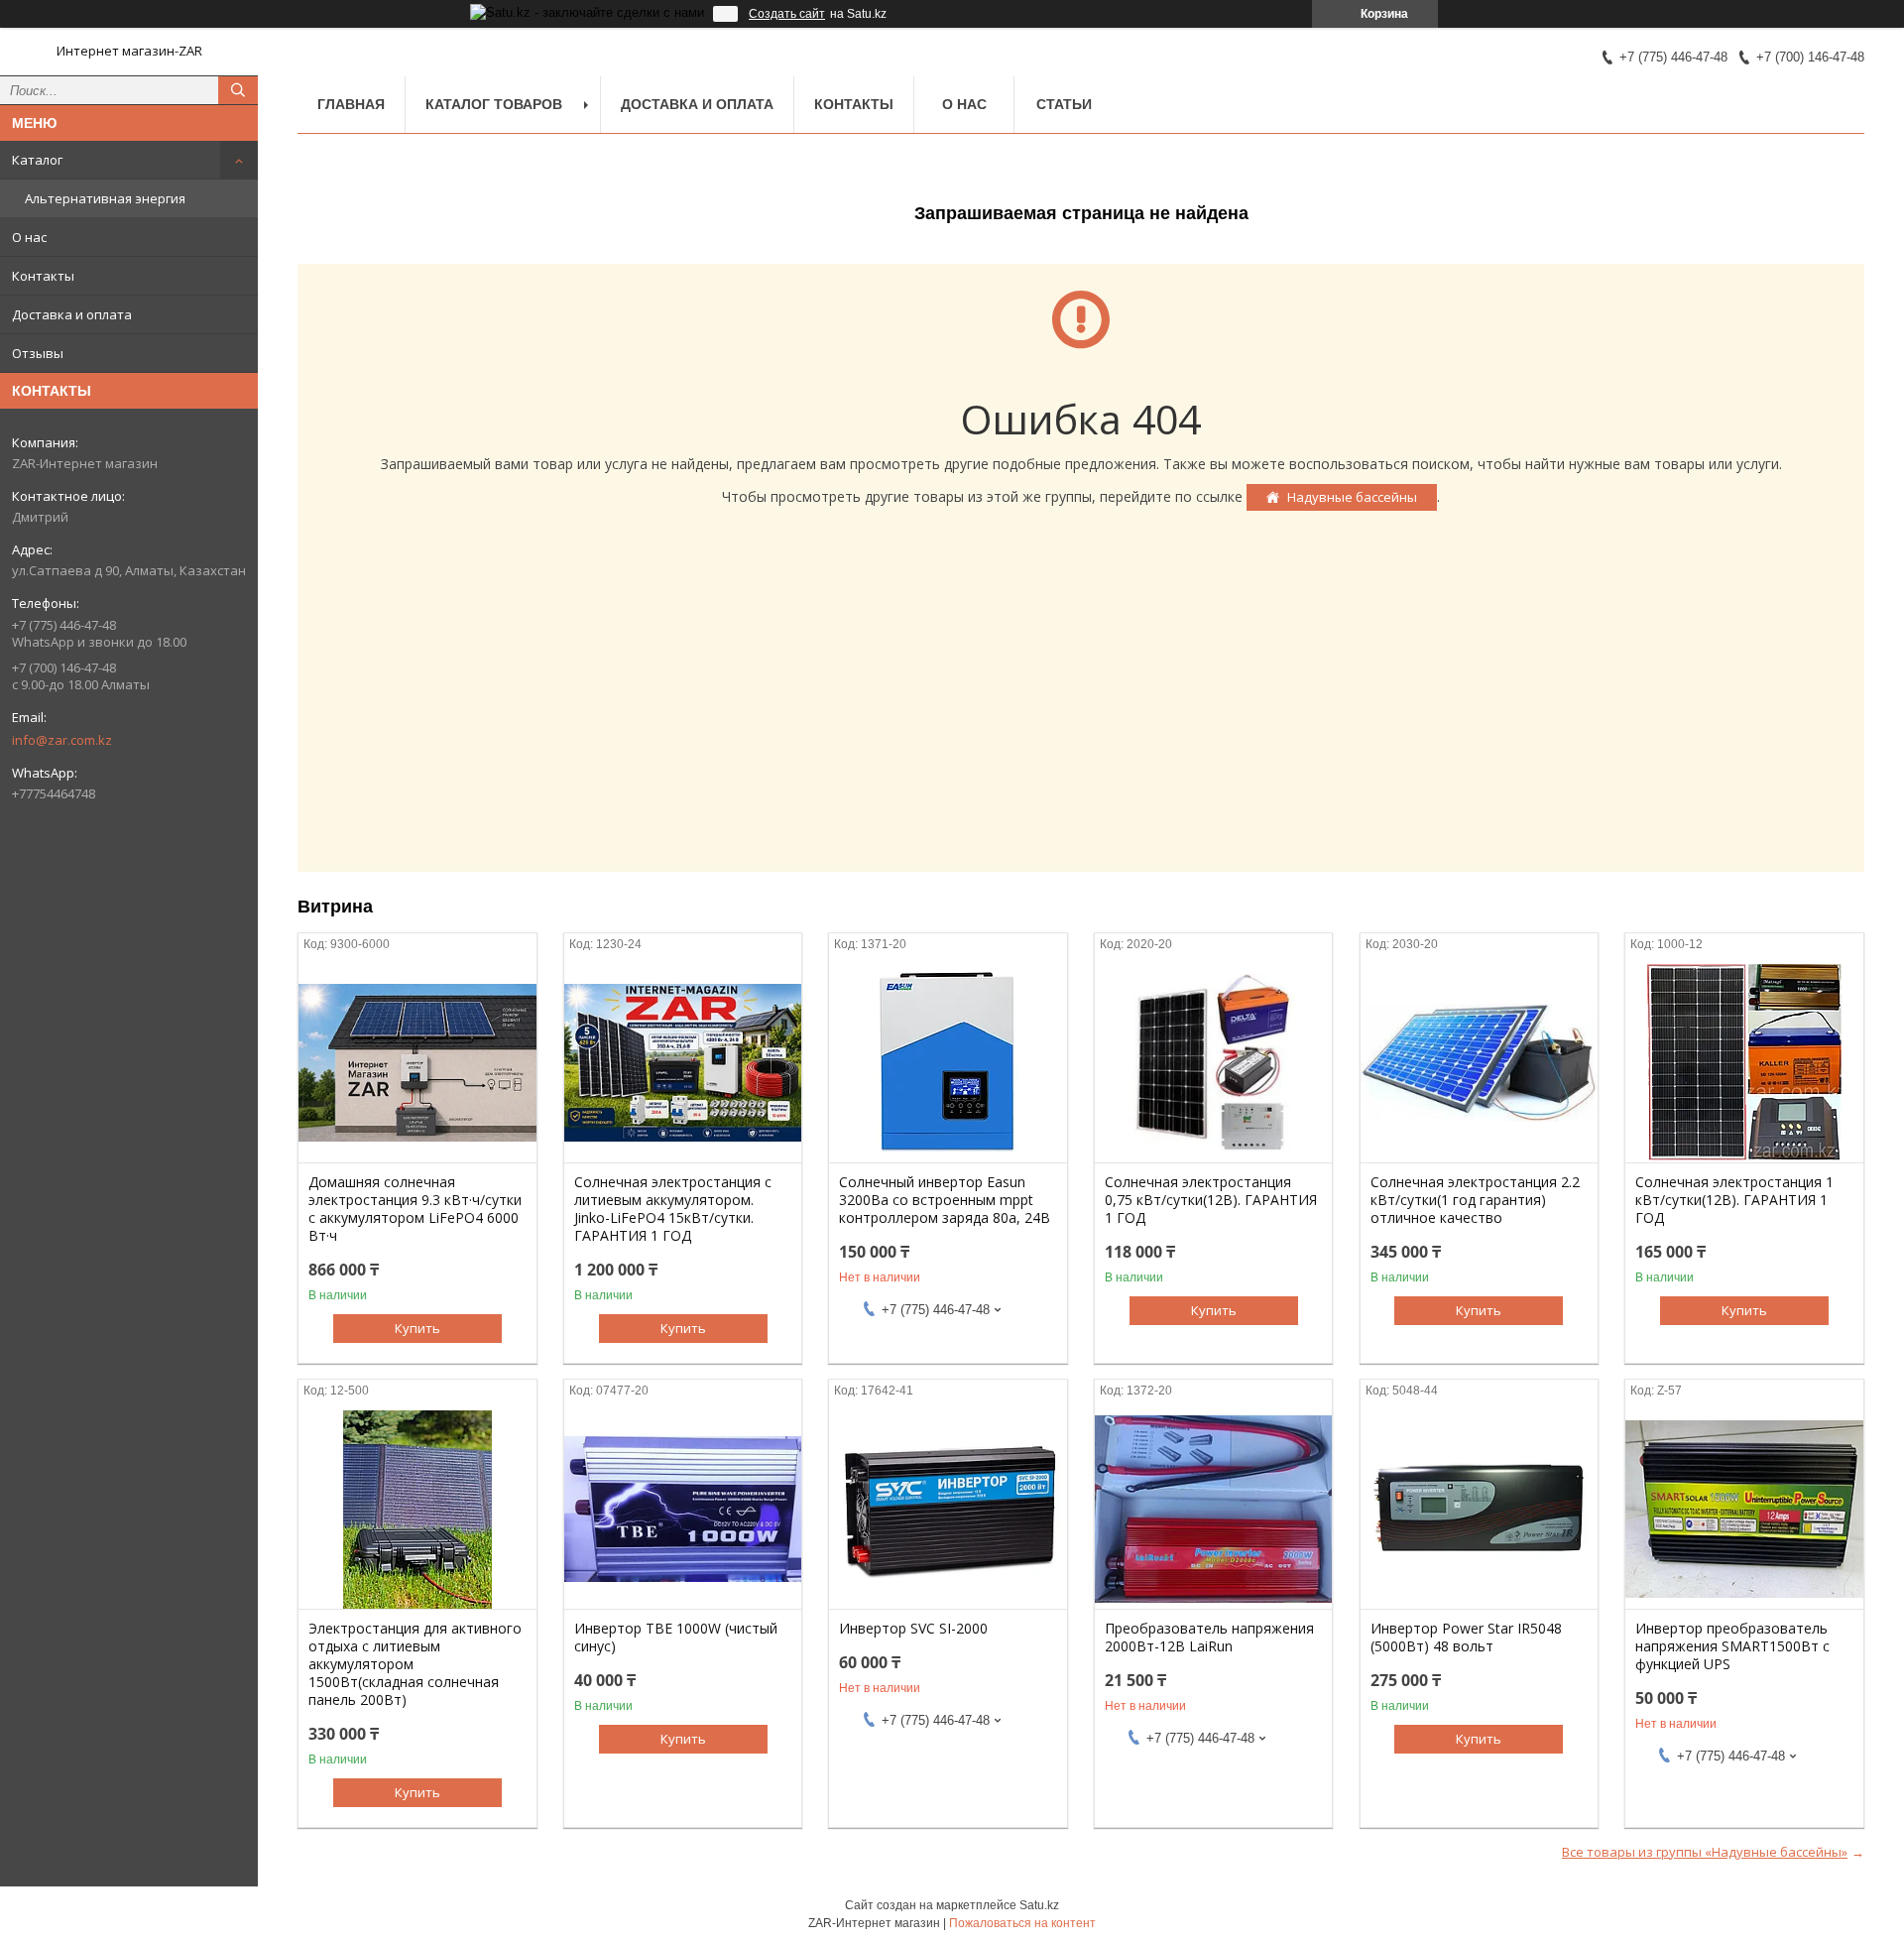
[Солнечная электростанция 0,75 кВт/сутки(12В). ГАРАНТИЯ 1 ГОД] (1213, 1063)
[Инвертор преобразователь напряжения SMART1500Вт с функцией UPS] (1744, 1510)
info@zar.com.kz (62, 740)
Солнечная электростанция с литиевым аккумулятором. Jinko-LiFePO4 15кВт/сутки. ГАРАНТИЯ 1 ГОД (673, 1209)
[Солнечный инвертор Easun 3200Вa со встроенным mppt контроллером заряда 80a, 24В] (948, 1063)
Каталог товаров (494, 104)
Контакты (43, 276)
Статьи (1064, 104)
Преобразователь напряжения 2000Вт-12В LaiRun (1209, 1638)
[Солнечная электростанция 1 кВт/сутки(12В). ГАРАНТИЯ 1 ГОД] (1744, 1063)
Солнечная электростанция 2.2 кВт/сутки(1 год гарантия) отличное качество (1475, 1200)
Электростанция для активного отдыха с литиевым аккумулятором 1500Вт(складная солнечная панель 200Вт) (415, 1664)
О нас (29, 237)
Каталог (37, 160)
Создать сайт (787, 14)
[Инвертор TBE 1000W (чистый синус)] (683, 1510)
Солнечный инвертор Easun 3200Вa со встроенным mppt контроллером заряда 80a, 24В (945, 1200)
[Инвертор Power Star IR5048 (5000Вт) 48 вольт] (1479, 1510)
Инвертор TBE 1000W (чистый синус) (676, 1638)
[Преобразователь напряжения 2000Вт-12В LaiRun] (1213, 1510)
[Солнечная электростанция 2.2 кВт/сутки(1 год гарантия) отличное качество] (1479, 1063)
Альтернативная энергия (105, 198)
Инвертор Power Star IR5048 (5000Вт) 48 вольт (1466, 1638)
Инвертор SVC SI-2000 (913, 1629)
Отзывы (38, 353)
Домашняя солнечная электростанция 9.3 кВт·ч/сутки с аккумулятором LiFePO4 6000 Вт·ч (415, 1209)
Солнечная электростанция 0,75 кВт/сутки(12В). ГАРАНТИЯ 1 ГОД (1211, 1200)
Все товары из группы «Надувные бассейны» (1705, 1852)
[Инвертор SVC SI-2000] (948, 1510)
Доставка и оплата (72, 314)
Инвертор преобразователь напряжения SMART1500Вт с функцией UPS (1732, 1646)
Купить (417, 1328)
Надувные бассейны (1352, 497)
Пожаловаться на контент (1022, 1923)
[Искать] (238, 90)
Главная (351, 104)
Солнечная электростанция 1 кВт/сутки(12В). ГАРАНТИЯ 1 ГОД (1734, 1200)
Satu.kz (1039, 1905)
